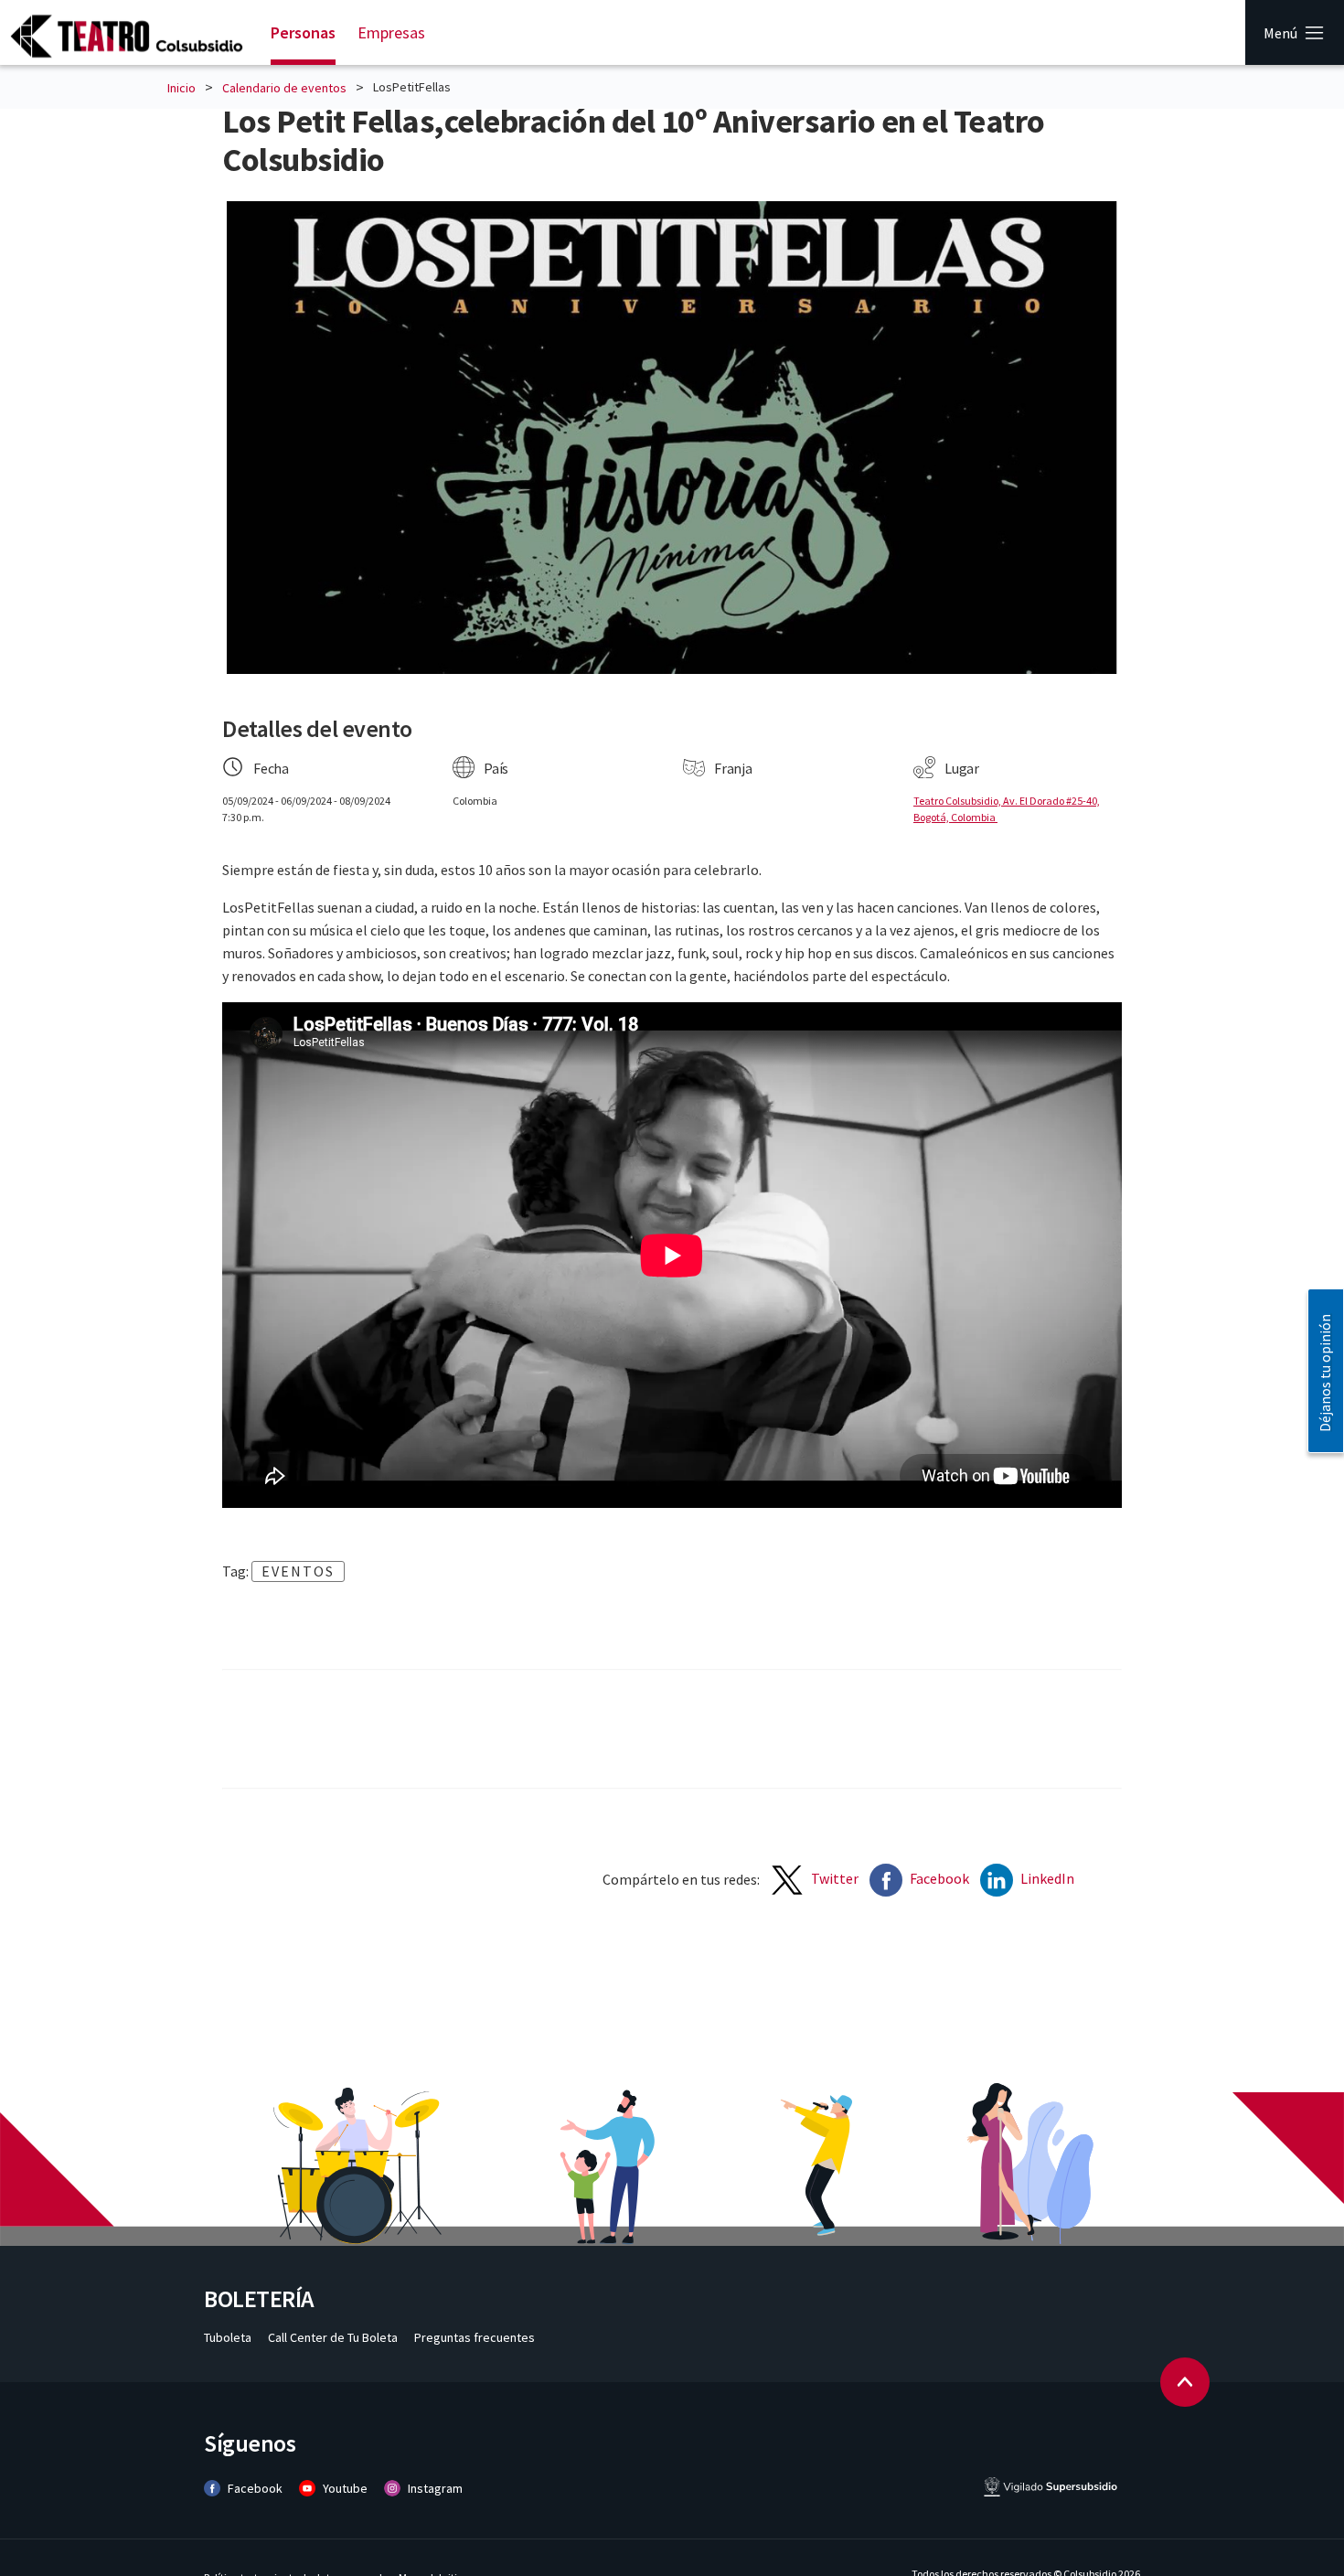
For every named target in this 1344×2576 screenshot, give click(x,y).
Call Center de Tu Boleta (334, 2337)
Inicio (181, 88)
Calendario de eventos (284, 88)
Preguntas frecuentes (475, 2337)
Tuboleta (229, 2337)
